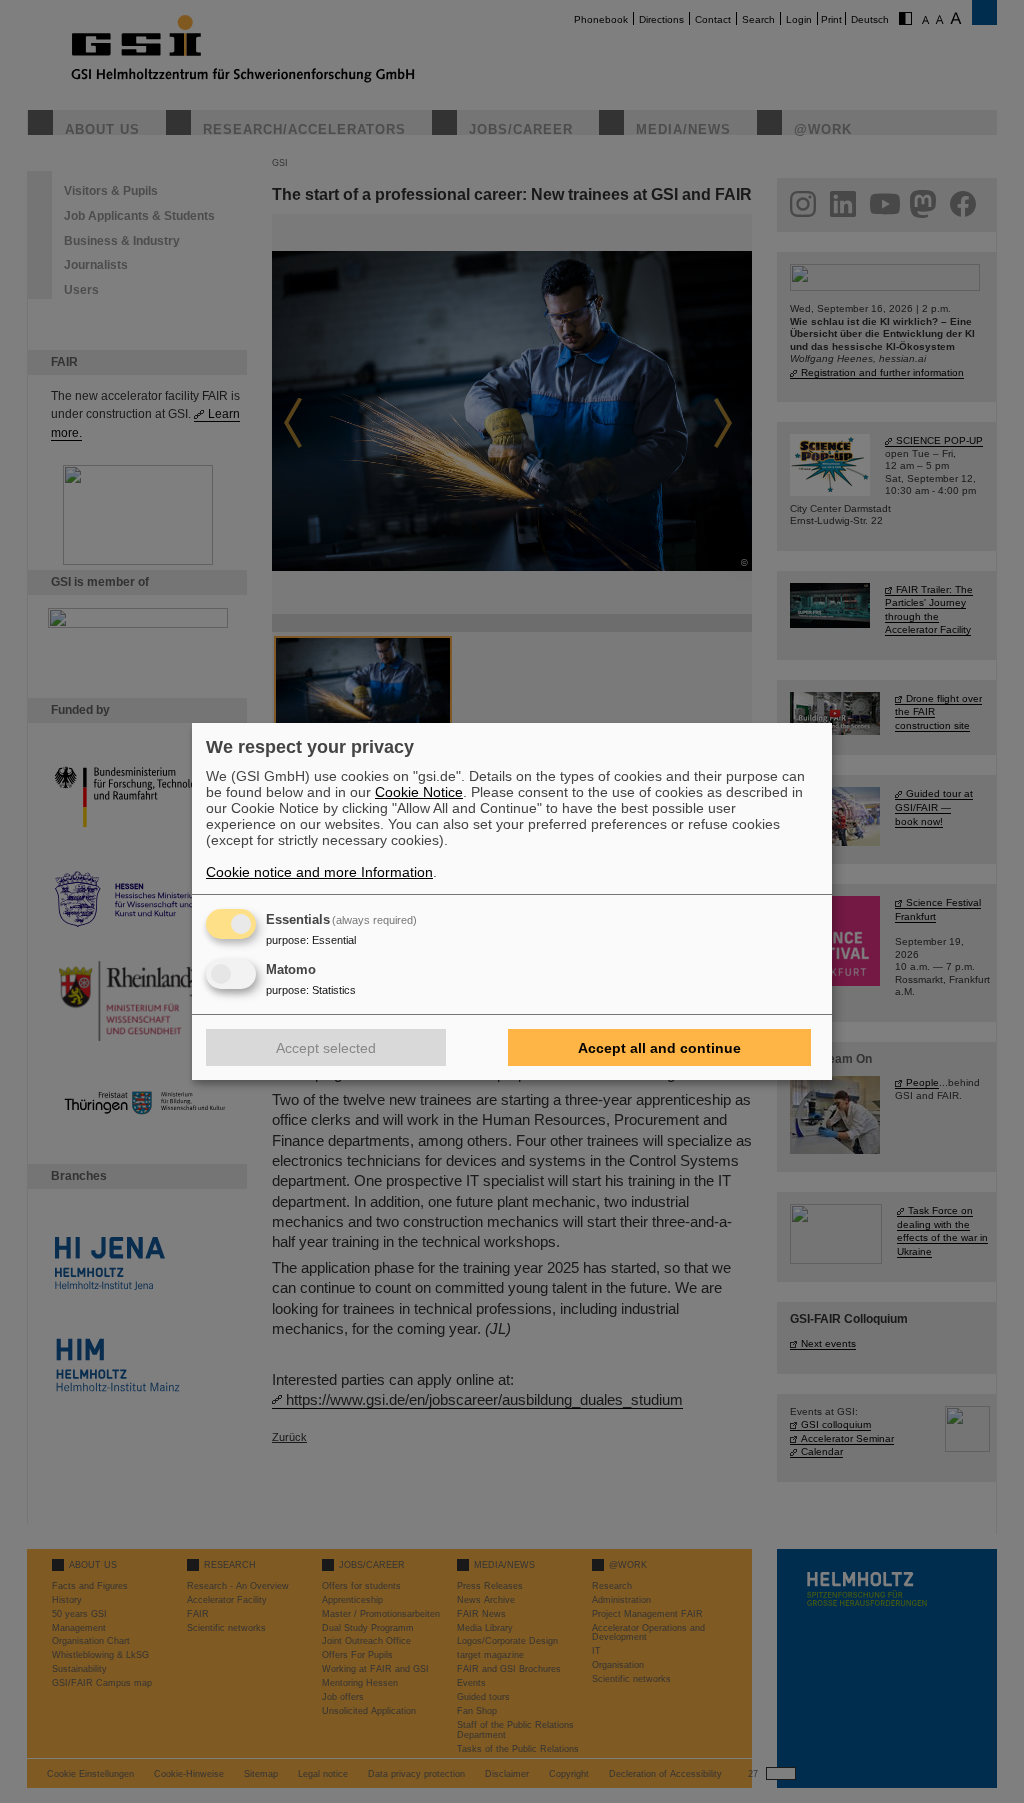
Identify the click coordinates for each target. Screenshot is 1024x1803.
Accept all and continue (659, 1048)
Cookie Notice (419, 792)
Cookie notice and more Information (319, 872)
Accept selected (326, 1048)
